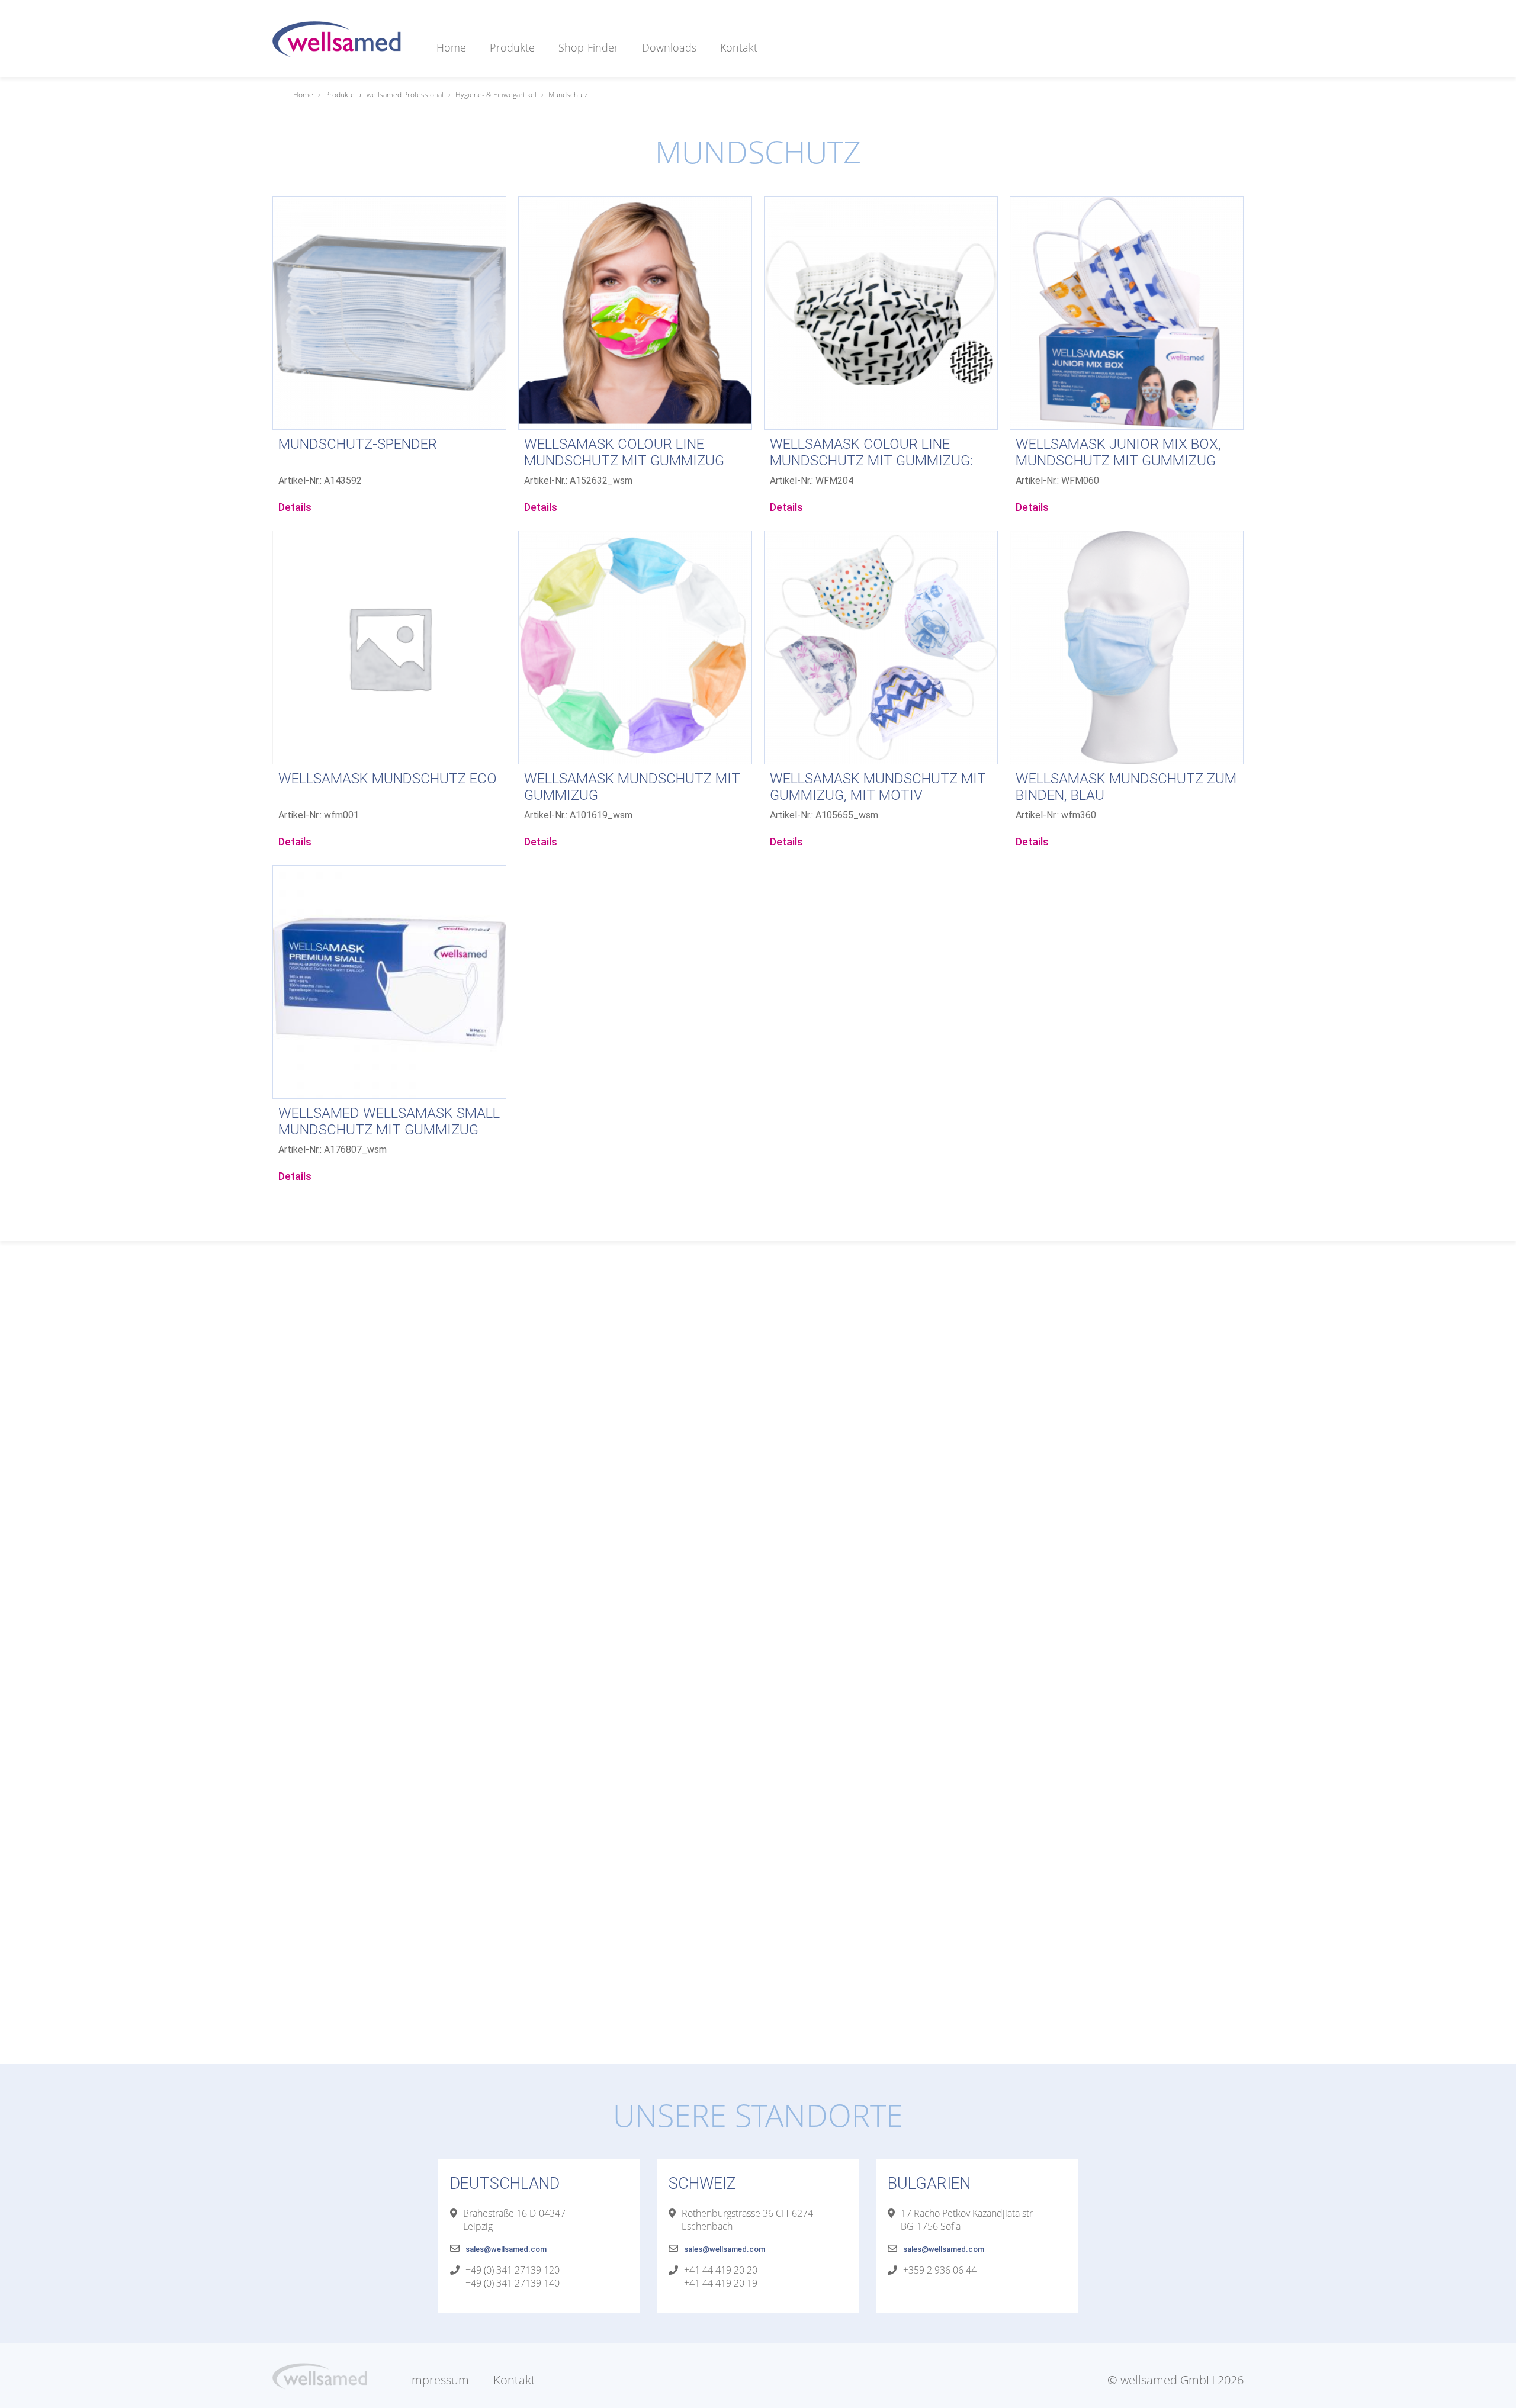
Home (451, 47)
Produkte (512, 47)
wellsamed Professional (405, 94)
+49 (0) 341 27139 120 (513, 2270)
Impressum (439, 2380)
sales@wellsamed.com (506, 2249)
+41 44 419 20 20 (721, 2270)
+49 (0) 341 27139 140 (513, 2283)
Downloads (669, 47)
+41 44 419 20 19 (721, 2283)
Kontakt (739, 47)
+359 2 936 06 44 (940, 2270)
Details (295, 507)
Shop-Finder (588, 47)
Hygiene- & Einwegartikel (496, 94)
